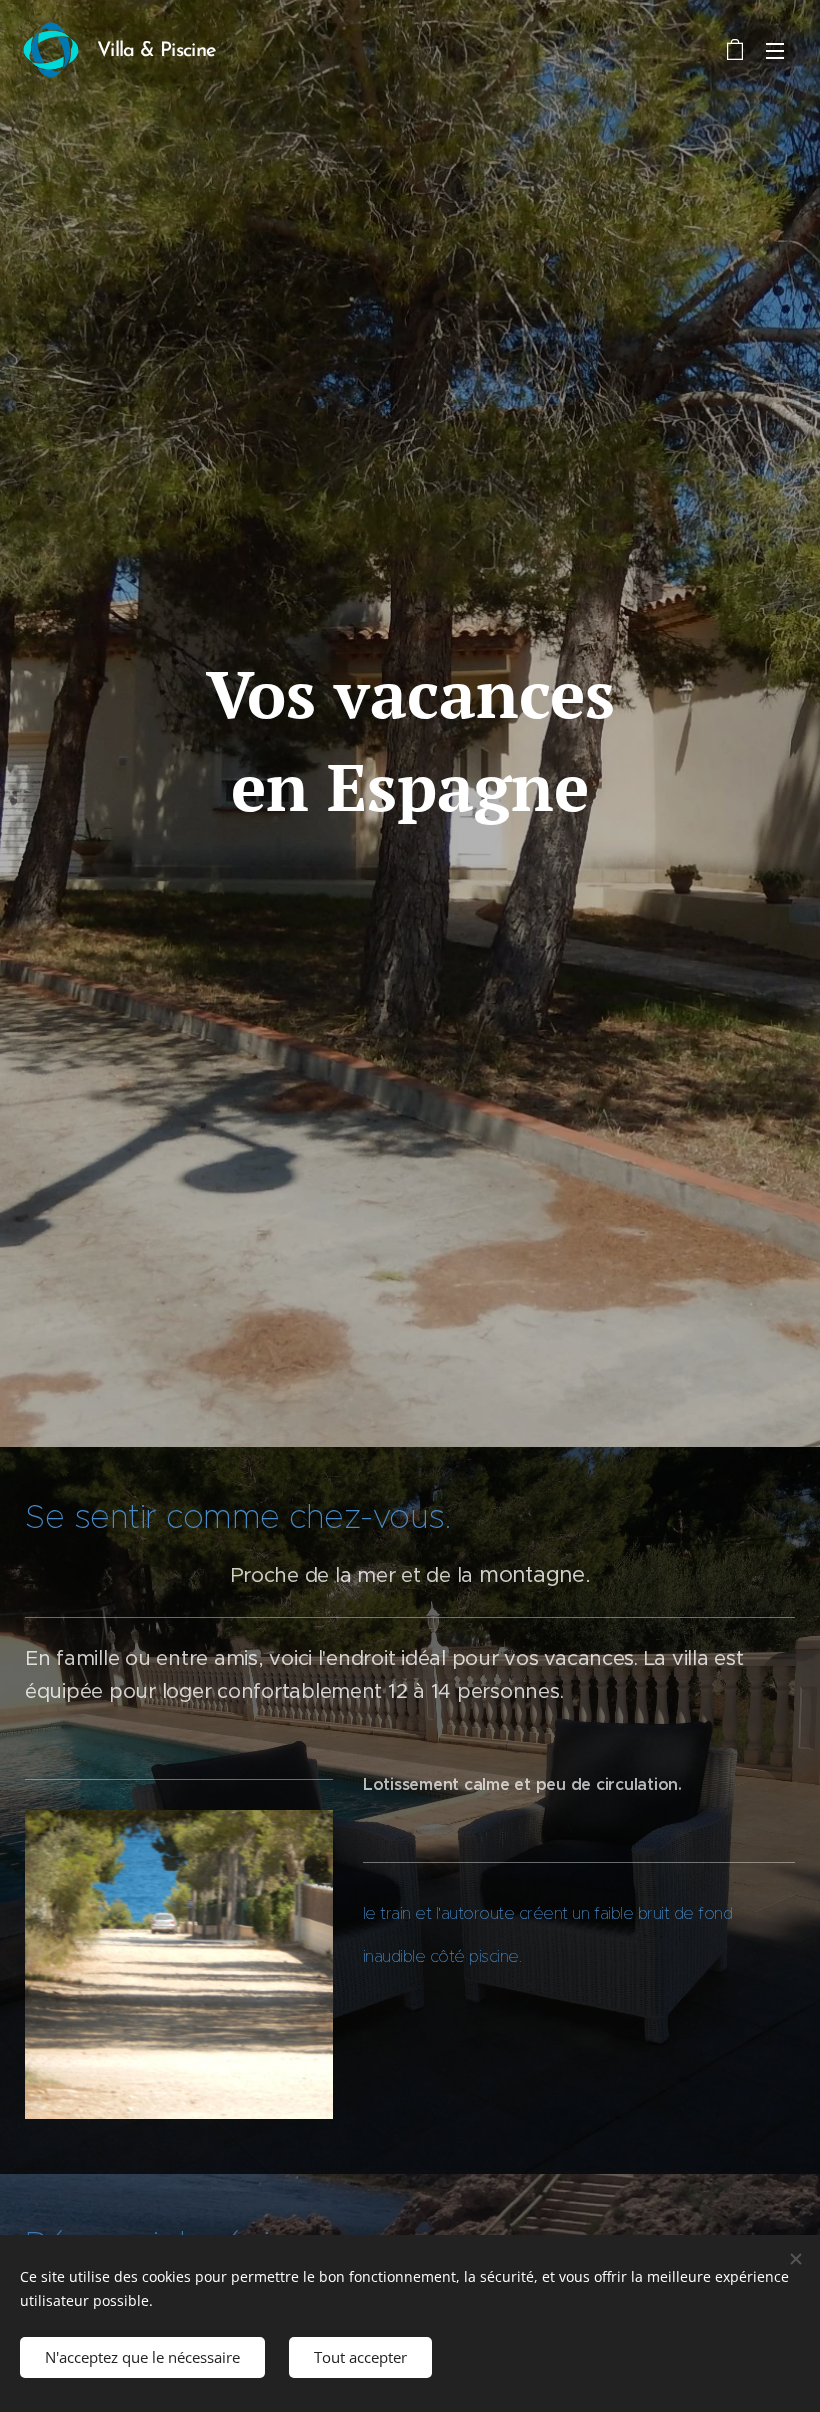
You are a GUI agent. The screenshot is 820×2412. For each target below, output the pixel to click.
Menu (775, 50)
